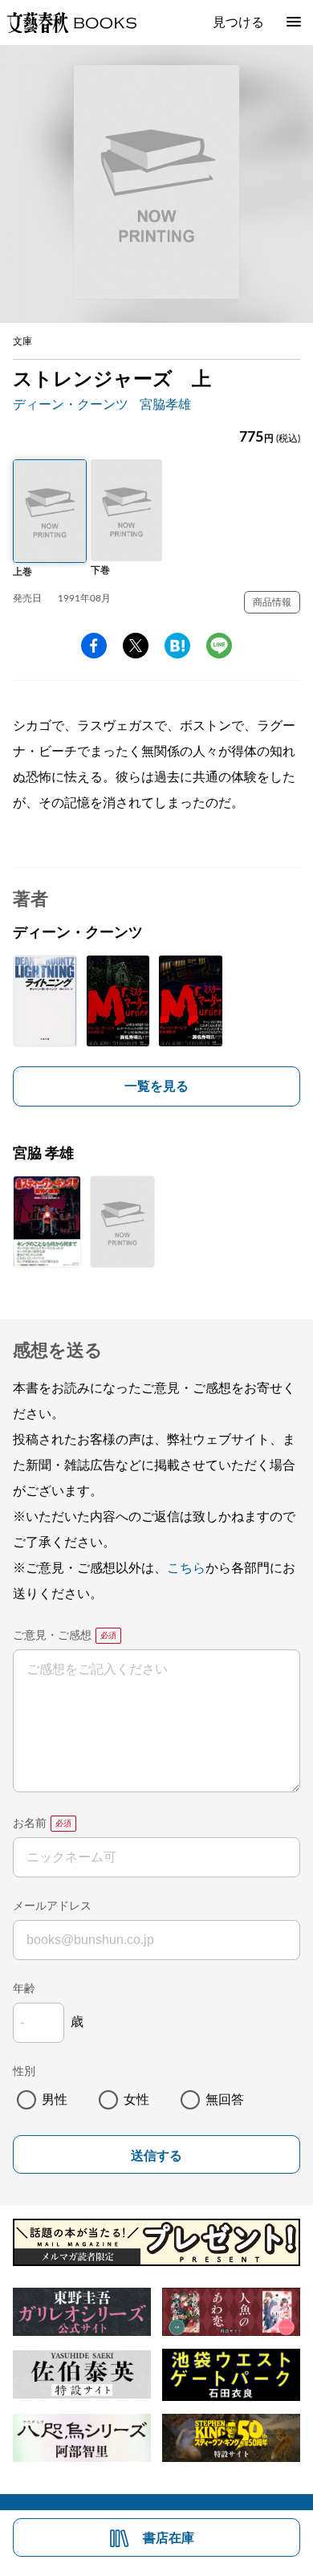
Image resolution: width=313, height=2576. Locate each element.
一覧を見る (156, 1086)
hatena (177, 646)
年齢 (24, 1989)
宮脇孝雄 (165, 405)
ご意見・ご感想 (52, 1636)
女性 (136, 2100)
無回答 (225, 2100)
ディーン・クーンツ (71, 405)
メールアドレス (52, 1906)
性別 (24, 2072)
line (219, 646)
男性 (55, 2100)
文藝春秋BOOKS (71, 22)
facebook (94, 646)
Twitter (136, 646)
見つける (238, 22)
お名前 (30, 1824)
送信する (156, 2156)
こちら (186, 1568)
